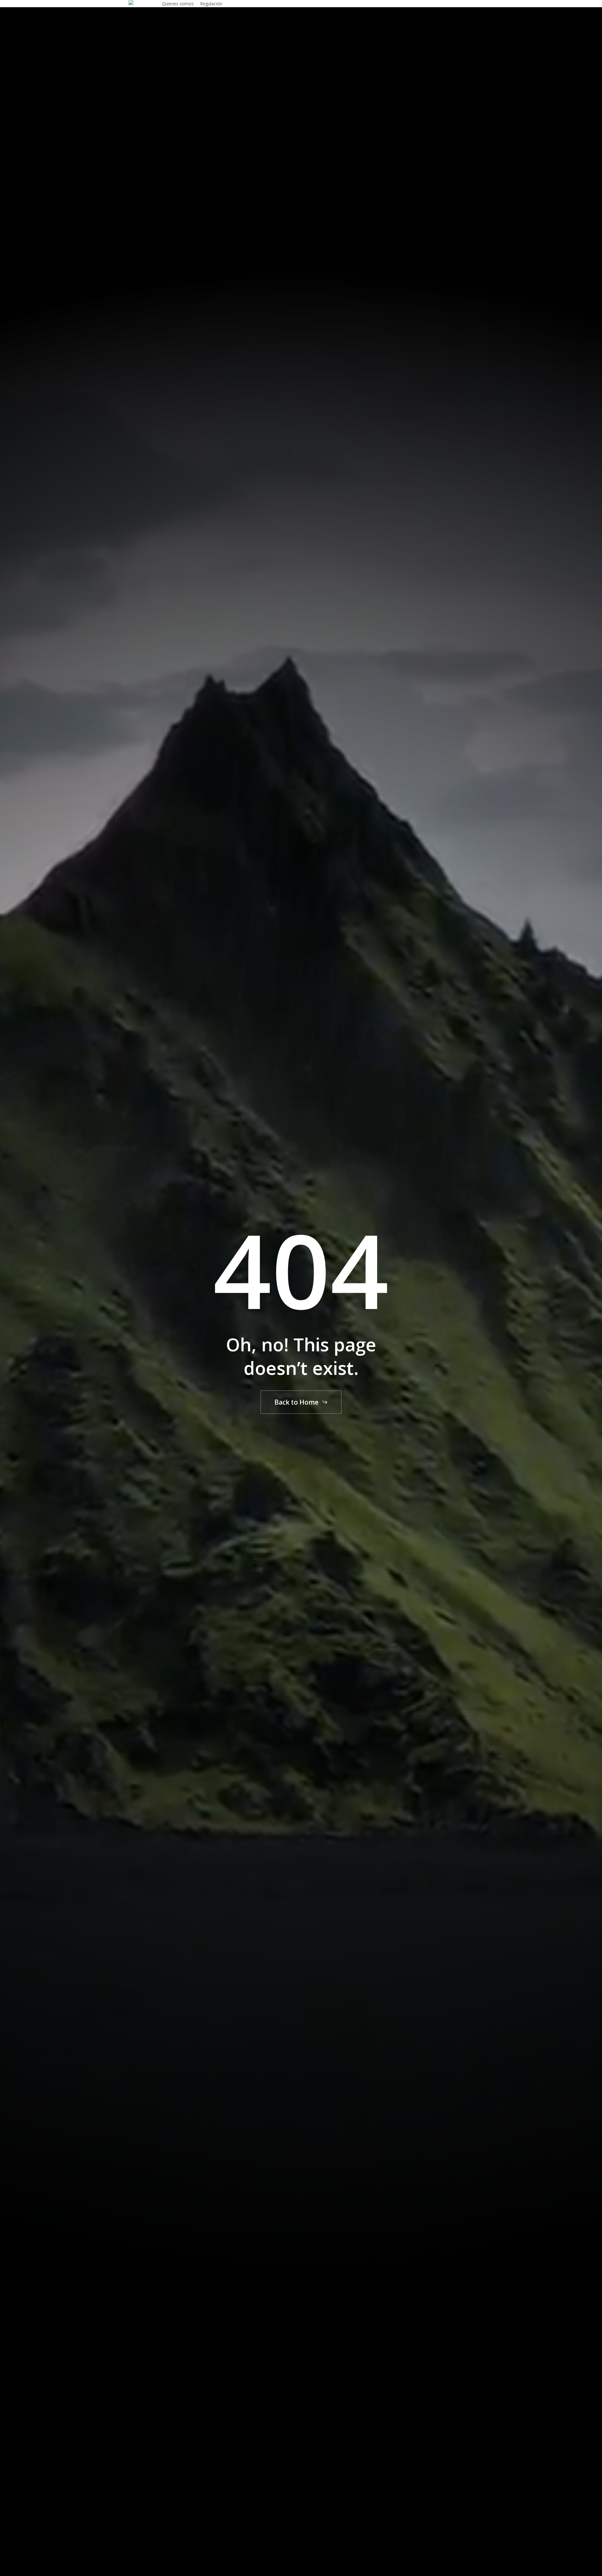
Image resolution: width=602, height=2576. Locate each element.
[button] (301, 1402)
